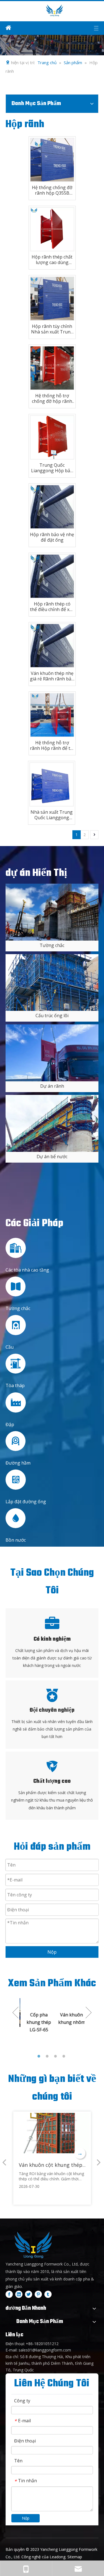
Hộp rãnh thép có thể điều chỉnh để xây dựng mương (52, 607)
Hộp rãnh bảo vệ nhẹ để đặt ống (52, 537)
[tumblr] (48, 2294)
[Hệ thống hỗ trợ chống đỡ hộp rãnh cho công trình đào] (52, 367)
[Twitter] (29, 2294)
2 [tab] (48, 2056)
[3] (52, 1123)
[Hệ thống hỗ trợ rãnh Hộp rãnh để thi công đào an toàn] (52, 714)
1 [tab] (40, 2056)
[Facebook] (9, 2294)
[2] (52, 1053)
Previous (15, 2013)
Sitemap (75, 2557)
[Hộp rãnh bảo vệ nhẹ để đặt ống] (52, 506)
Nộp (52, 1952)
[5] (52, 982)
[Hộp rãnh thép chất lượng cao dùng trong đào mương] (52, 229)
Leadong (58, 2557)
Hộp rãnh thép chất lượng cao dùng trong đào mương (52, 260)
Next (89, 2013)
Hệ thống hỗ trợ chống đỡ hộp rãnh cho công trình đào (52, 398)
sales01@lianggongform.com (45, 2350)
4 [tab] (65, 2056)
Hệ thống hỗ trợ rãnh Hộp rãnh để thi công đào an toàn (52, 745)
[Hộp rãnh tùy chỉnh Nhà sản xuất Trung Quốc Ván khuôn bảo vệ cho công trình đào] (52, 298)
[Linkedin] (19, 2294)
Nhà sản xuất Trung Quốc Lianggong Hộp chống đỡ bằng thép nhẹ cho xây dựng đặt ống (52, 815)
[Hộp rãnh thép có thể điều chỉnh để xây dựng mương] (52, 576)
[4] (52, 912)
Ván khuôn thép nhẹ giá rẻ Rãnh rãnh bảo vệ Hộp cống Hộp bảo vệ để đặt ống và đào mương (52, 676)
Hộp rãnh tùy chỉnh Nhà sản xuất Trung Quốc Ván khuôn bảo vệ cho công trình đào (52, 329)
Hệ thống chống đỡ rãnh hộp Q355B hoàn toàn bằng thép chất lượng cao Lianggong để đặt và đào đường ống (52, 190)
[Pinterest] (38, 2294)
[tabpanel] (36, 2025)
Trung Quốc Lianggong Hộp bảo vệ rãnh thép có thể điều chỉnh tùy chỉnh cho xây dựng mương (52, 468)
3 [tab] (56, 2056)
